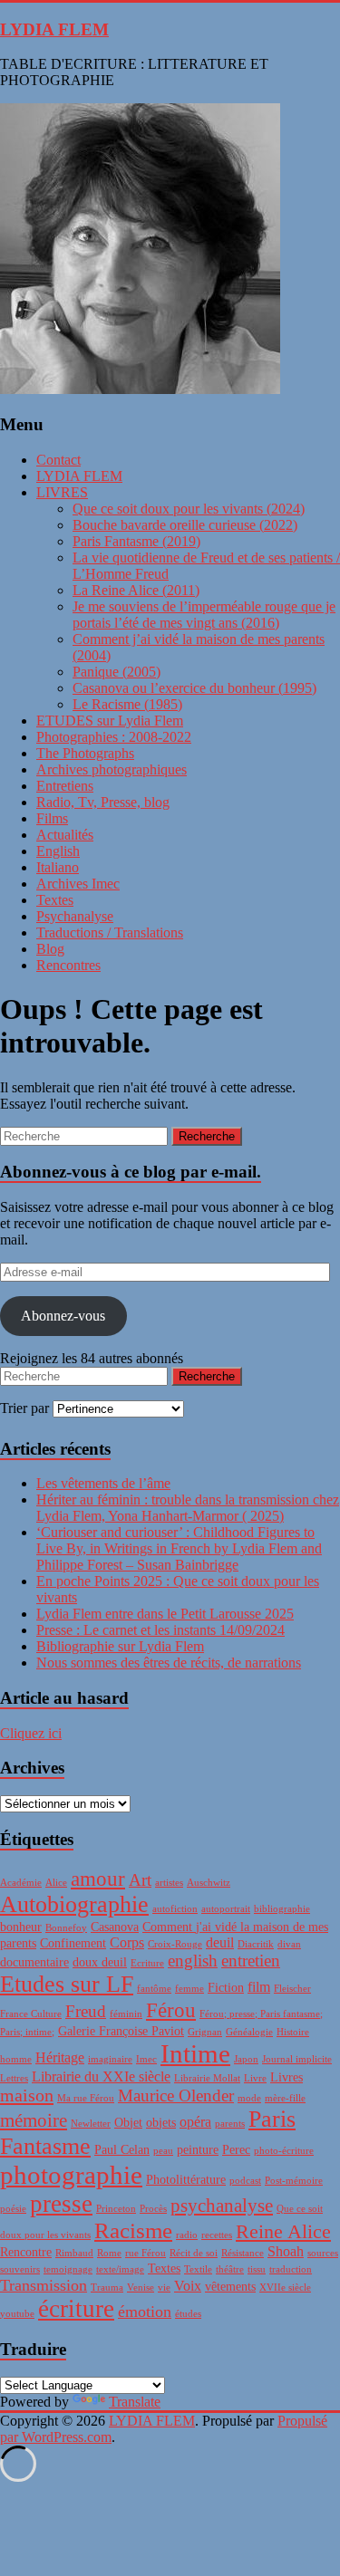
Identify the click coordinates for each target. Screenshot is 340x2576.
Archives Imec (78, 884)
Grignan (205, 2032)
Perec (236, 2150)
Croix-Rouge (175, 1944)
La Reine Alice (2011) (136, 590)
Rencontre (26, 2252)
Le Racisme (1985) (127, 704)
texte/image (120, 2269)
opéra (195, 2122)
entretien (251, 1961)
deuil (220, 1942)
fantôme (154, 1989)
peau (163, 2151)
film (259, 1987)
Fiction (226, 1988)
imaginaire (110, 2059)
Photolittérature (186, 2180)
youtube (17, 2314)
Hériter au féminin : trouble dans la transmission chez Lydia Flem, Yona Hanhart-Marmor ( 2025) (188, 1508)
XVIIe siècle (285, 2288)
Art (140, 1880)
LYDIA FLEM (54, 29)
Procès (153, 2209)
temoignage (68, 2269)
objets (161, 2123)
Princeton (116, 2209)
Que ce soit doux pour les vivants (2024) (189, 509)
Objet (128, 2123)
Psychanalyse (75, 916)
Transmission (44, 2285)
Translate (135, 2402)
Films (52, 818)
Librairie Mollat (207, 2078)
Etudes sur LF (67, 1984)
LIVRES (62, 492)
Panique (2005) (117, 672)
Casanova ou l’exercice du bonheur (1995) (194, 688)
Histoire (293, 2032)
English (58, 851)
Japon (246, 2059)
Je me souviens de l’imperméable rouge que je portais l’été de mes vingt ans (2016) (204, 615)
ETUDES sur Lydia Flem (110, 721)
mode (249, 2098)
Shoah (286, 2251)
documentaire (34, 1962)
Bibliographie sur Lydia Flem (120, 1646)
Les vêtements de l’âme (103, 1483)
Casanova (115, 1927)
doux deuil (100, 1962)
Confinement (73, 1943)
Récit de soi (194, 2253)
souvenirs (20, 2269)
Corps (127, 1942)
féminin (126, 2014)
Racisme (133, 2230)
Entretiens (65, 786)
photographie (71, 2175)
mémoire (34, 2120)
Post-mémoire (294, 2181)
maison (27, 2095)
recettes (217, 2235)
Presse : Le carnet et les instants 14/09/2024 (160, 1630)
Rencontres (68, 965)
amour (98, 1879)
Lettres (14, 2078)
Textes (55, 900)
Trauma (107, 2288)
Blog (50, 949)
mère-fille (285, 2098)
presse (61, 2204)
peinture (198, 2150)
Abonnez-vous (63, 1316)
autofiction (175, 1909)
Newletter (91, 2124)
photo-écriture (284, 2151)
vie (164, 2288)
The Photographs (85, 753)
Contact (58, 460)
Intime (195, 2053)
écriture (76, 2309)
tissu (257, 2269)
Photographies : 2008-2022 (114, 737)
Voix (188, 2286)
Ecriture (147, 1963)
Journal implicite (297, 2059)
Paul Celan (122, 2150)
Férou (171, 2010)
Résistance (243, 2253)
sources (323, 2253)
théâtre (230, 2269)
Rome (109, 2253)
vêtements (230, 2287)
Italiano (58, 867)
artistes (169, 1883)
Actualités (65, 835)
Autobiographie (74, 1904)
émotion (145, 2312)
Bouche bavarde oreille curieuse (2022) (185, 525)
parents (230, 2124)
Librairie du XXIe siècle (101, 2076)
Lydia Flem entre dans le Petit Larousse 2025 (165, 1614)
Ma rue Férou (86, 2098)
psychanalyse (222, 2206)
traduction (291, 2269)
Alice (56, 1883)
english (193, 1961)
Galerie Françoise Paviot (121, 2031)
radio (187, 2235)
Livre (255, 2078)
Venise (141, 2288)
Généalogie (249, 2032)
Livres (287, 2077)
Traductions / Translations (110, 932)
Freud (86, 2011)
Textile (198, 2269)
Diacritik (256, 1944)
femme (189, 1989)
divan (289, 1944)
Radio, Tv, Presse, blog (103, 802)
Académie (21, 1883)
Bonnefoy (66, 1928)
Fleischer (292, 1989)
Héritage (60, 2057)
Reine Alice (283, 2231)
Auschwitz (209, 1883)
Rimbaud (74, 2253)
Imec (146, 2059)
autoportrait (226, 1909)
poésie (13, 2209)
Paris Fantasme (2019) (136, 541)
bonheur (21, 1927)
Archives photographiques (112, 769)
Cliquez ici (31, 1733)
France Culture (31, 2014)
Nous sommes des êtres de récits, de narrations (169, 1663)
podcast (245, 2181)
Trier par (26, 1408)
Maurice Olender (176, 2095)
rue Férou (146, 2253)
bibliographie (282, 1909)
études (188, 2314)
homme (16, 2059)
